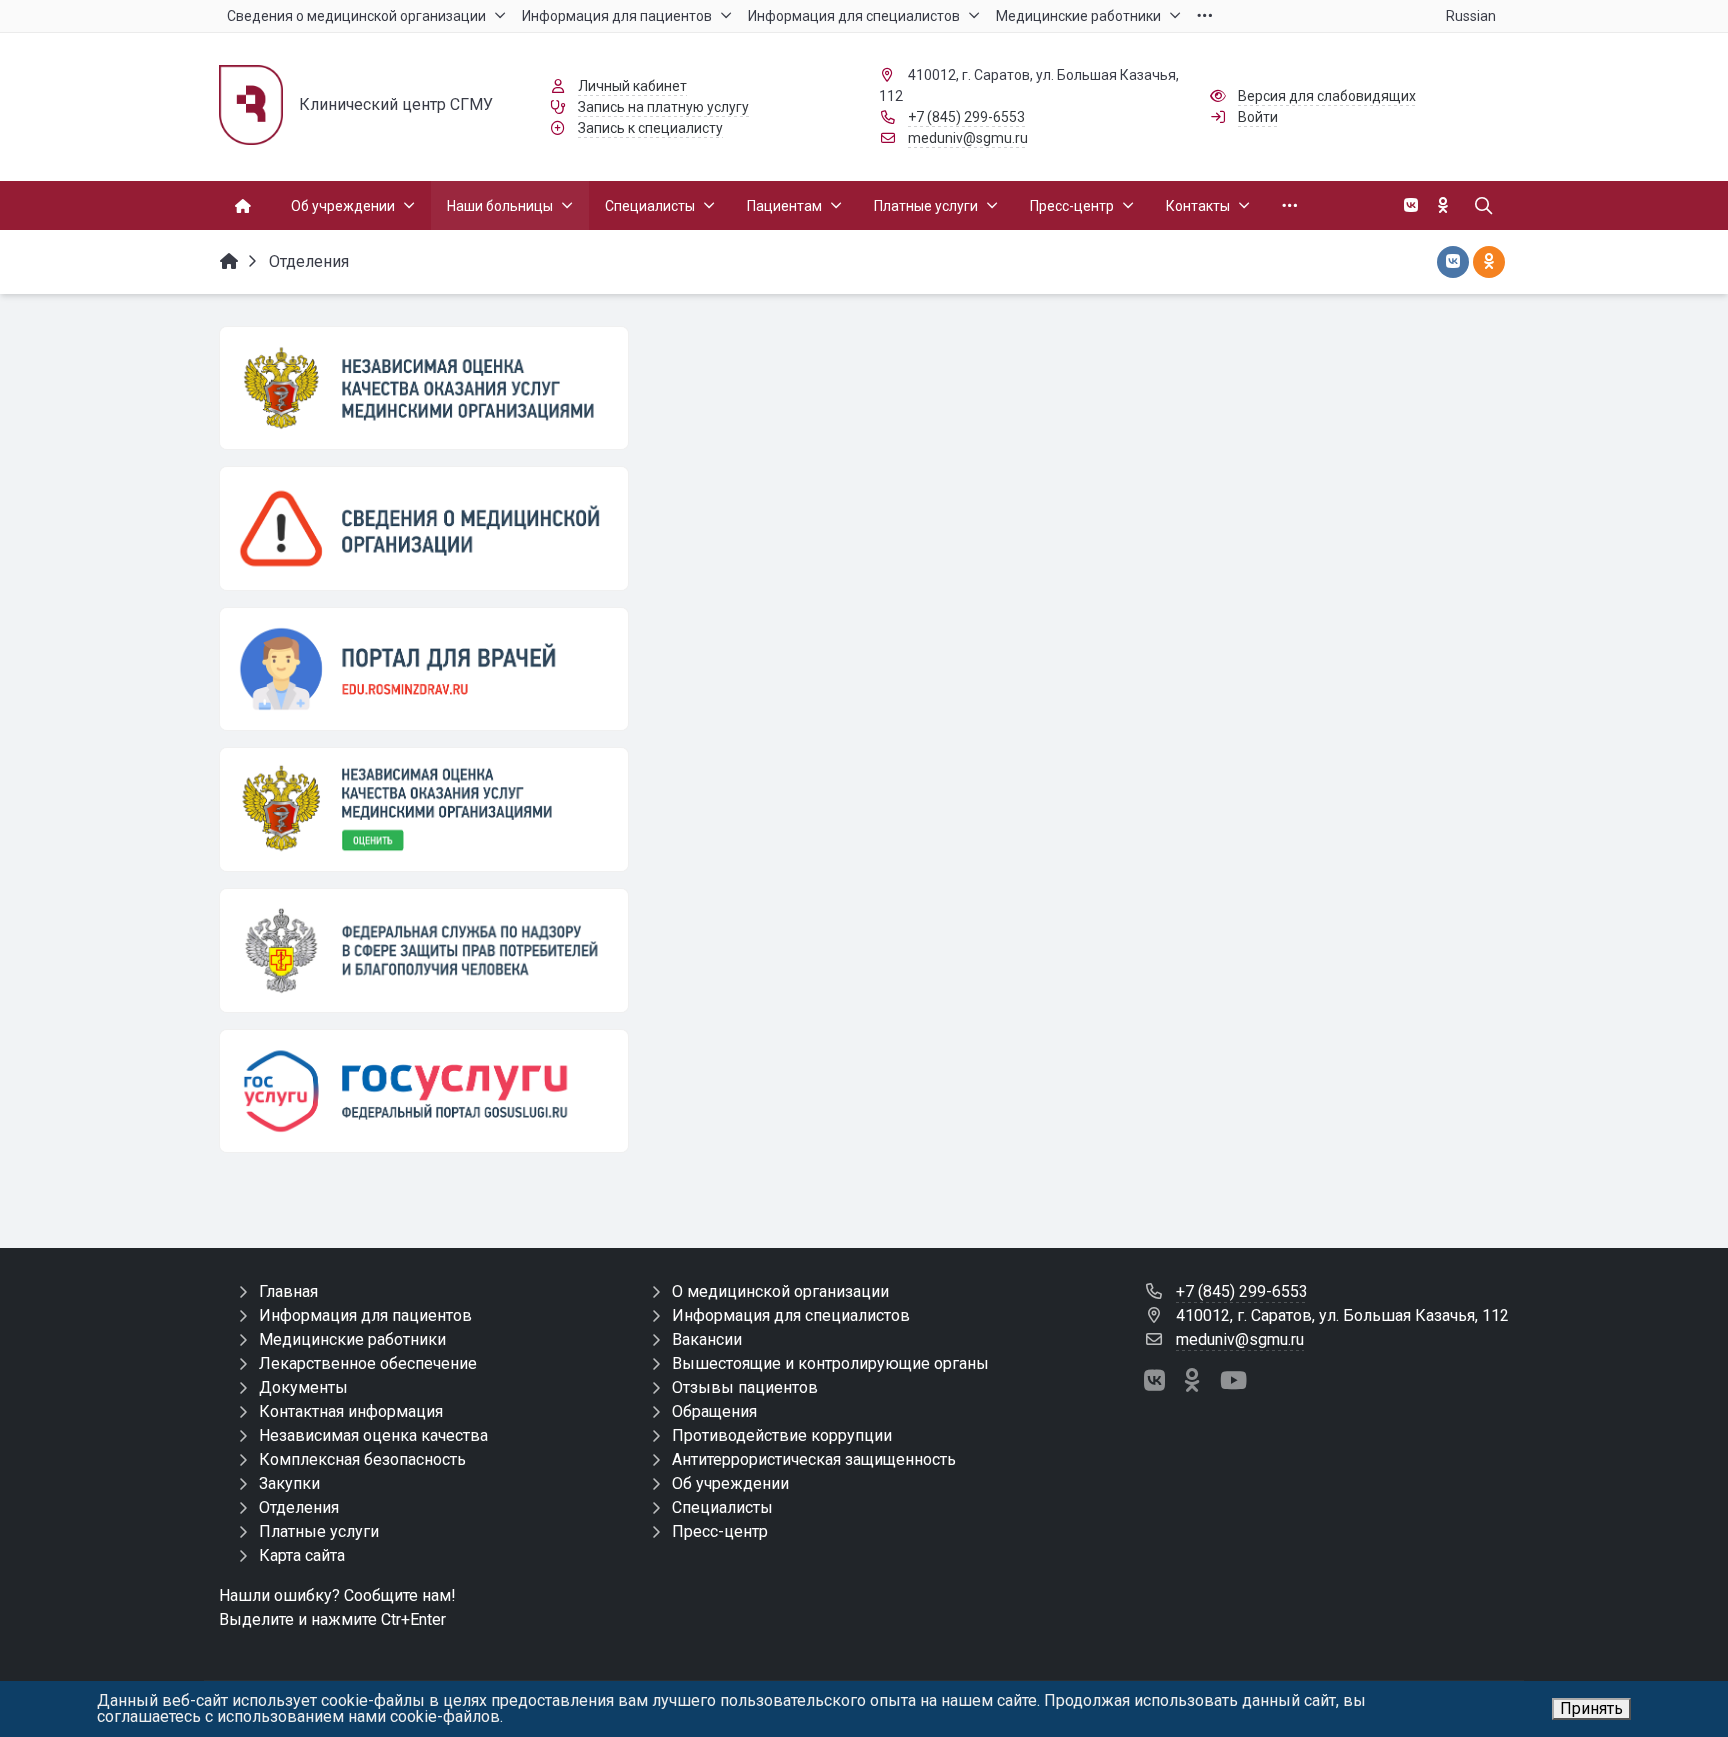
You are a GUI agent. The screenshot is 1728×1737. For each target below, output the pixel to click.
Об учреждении (730, 1483)
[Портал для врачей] (424, 669)
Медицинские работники (352, 1339)
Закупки (289, 1483)
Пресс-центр (720, 1531)
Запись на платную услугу (663, 107)
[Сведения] (424, 528)
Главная (288, 1291)
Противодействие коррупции (782, 1435)
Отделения (299, 1507)
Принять (1591, 1708)
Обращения (714, 1411)
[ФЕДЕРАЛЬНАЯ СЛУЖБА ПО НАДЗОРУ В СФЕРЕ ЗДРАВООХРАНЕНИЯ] (424, 950)
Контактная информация (351, 1411)
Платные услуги (319, 1531)
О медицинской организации (780, 1291)
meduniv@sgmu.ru (968, 138)
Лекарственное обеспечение (368, 1363)
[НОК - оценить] (424, 809)
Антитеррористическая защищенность (814, 1459)
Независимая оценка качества (373, 1435)
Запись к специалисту (650, 128)
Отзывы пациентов (745, 1387)
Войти (1258, 117)
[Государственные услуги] (424, 1091)
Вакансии (707, 1339)
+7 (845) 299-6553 (966, 117)
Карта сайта (302, 1555)
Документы (303, 1387)
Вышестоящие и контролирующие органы (830, 1363)
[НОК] (424, 388)
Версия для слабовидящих (1327, 96)
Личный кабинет (632, 86)
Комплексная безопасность (362, 1459)
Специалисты (722, 1507)
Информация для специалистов (791, 1315)
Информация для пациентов (365, 1315)
